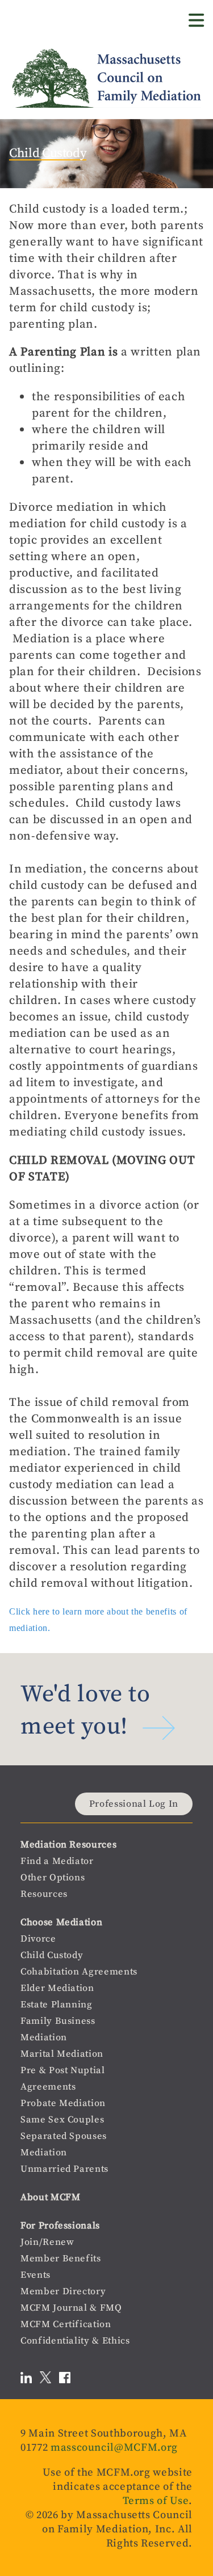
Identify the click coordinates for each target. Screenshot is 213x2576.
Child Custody (52, 1955)
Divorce (38, 1939)
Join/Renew (47, 2242)
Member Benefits (61, 2258)
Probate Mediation (63, 2103)
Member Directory (63, 2291)
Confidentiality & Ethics (75, 2340)
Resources (44, 1894)
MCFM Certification (66, 2324)
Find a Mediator (57, 1861)
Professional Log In (134, 1804)
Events (35, 2275)
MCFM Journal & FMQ (71, 2308)
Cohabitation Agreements (79, 1971)
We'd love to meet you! (85, 1709)
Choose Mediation (61, 1922)
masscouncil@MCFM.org (114, 2447)
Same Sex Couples (62, 2119)
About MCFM (51, 2197)
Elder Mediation (57, 1988)
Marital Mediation (62, 2054)
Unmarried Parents (64, 2169)
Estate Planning (57, 2004)
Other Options (53, 1877)
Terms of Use (156, 2500)
